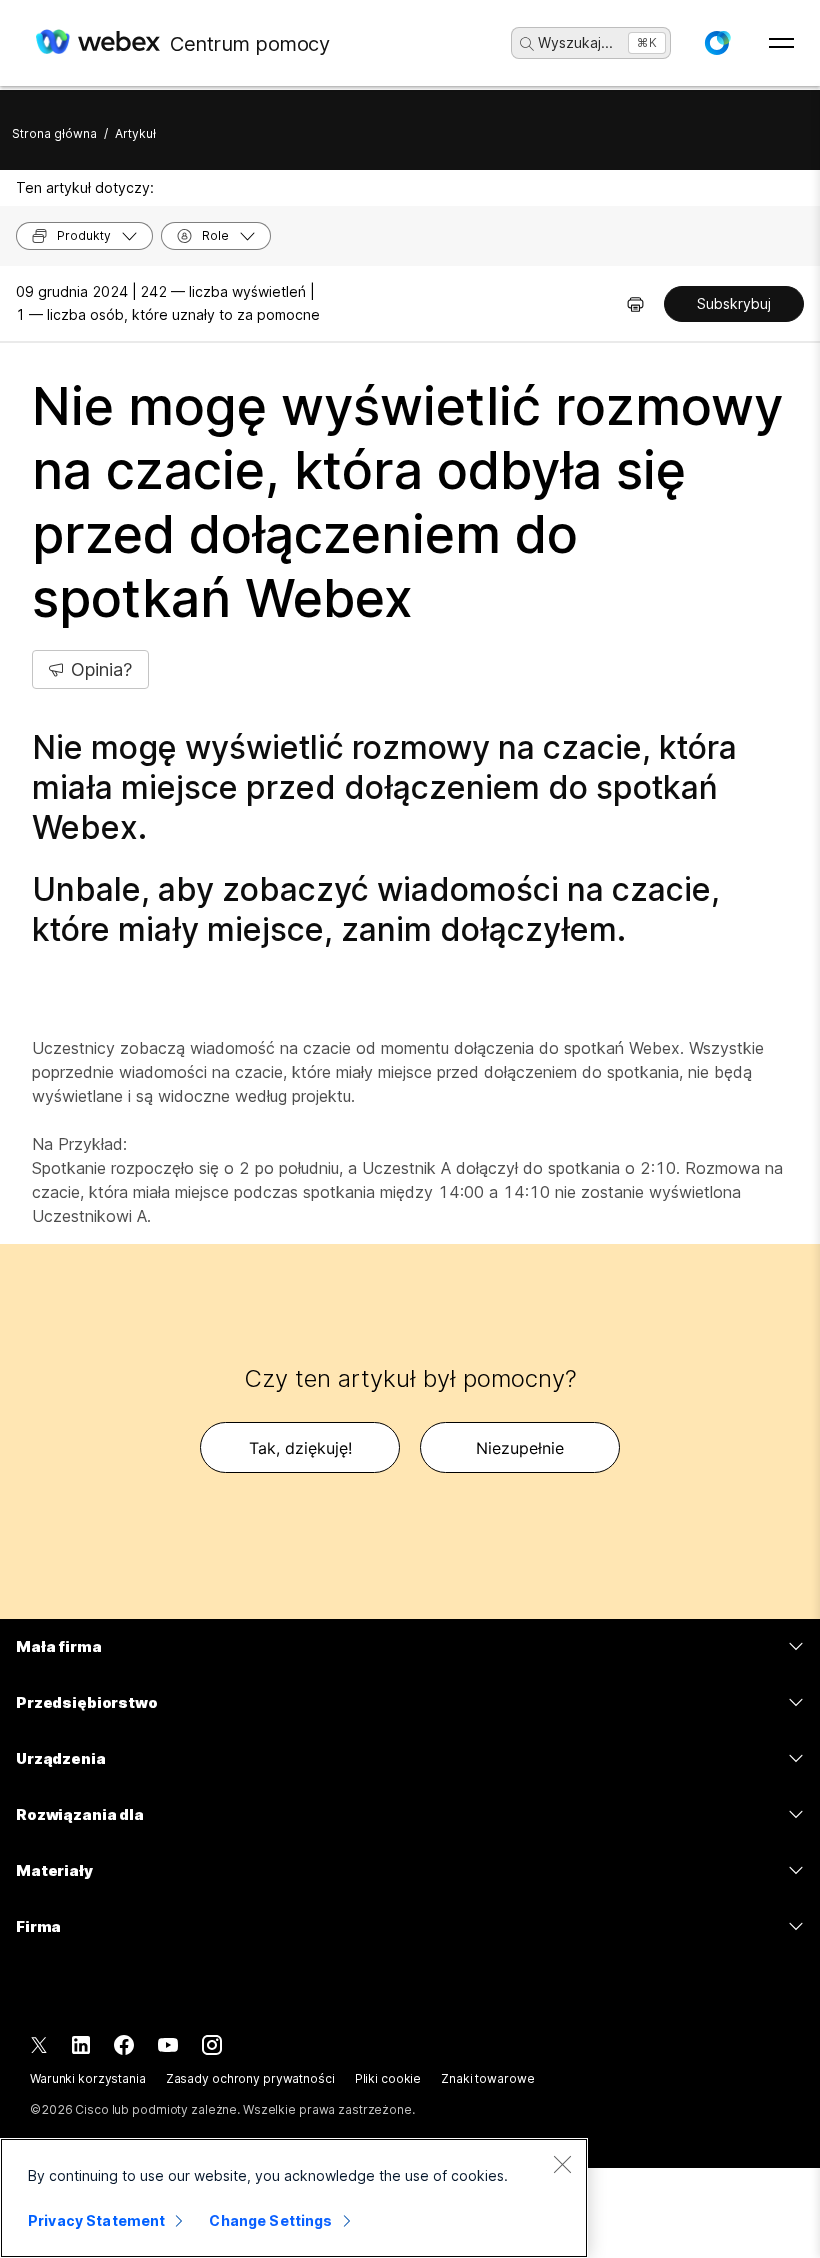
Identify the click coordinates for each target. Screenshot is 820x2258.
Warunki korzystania (88, 2078)
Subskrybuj (734, 303)
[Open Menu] (781, 43)
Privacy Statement (96, 2220)
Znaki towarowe (487, 2078)
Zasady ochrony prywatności (250, 2078)
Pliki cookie (388, 2078)
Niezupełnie (520, 1448)
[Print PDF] (635, 304)
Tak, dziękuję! (300, 1448)
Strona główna (54, 133)
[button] (717, 43)
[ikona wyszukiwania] (527, 44)
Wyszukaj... (575, 42)
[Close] (562, 2164)
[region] (294, 2198)
